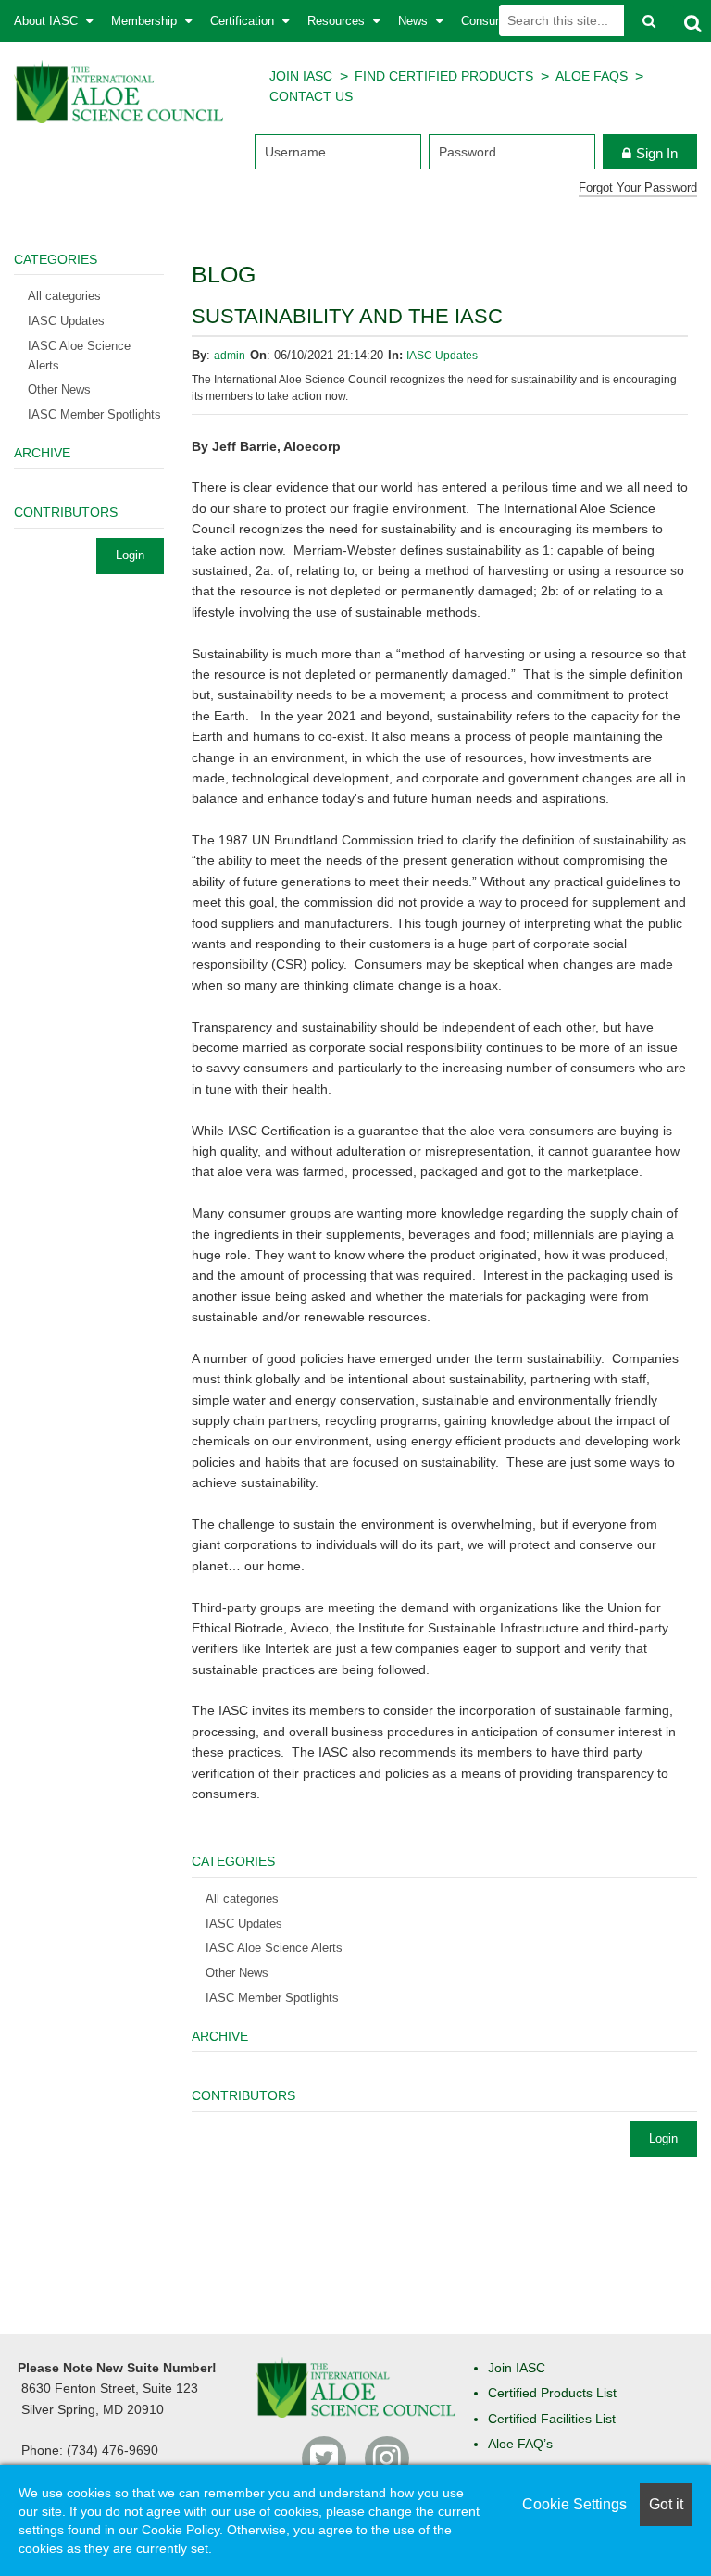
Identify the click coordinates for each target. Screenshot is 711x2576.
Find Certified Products (444, 76)
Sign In (657, 153)
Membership (146, 21)
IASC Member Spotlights (272, 1998)
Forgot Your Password (638, 188)
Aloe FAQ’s (520, 2444)
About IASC (48, 21)
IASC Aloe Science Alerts (274, 1948)
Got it (666, 2504)
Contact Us (311, 96)
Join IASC (301, 76)
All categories (242, 1899)
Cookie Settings (574, 2504)
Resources (338, 21)
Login (663, 2138)
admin (230, 356)
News (415, 21)
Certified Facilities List (552, 2419)
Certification (244, 21)
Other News (237, 1973)
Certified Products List (552, 2393)
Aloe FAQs (592, 76)
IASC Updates (442, 356)
